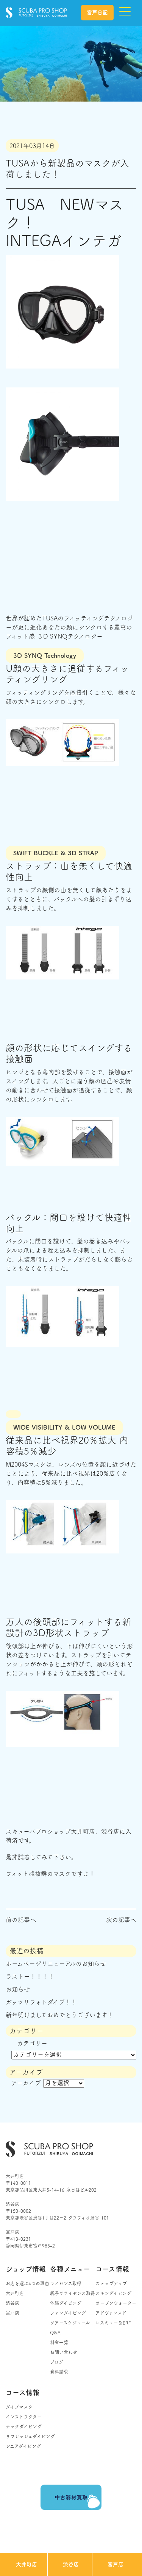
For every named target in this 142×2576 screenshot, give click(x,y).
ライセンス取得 (66, 2283)
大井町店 (27, 2564)
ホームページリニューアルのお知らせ (56, 1964)
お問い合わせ (64, 2352)
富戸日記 (97, 12)
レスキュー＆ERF (113, 2323)
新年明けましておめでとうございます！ (59, 2015)
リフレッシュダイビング (30, 2436)
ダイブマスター (21, 2407)
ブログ (57, 2362)
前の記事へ (21, 1920)
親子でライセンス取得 (73, 2293)
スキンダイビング (113, 2293)
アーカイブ (26, 2083)
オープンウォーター (116, 2303)
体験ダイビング (66, 2303)
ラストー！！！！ (30, 1976)
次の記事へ (121, 1920)
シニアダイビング (23, 2446)
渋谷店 (71, 2564)
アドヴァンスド (111, 2313)
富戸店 (115, 2564)
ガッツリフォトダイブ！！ (41, 2002)
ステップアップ (111, 2283)
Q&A (55, 2332)
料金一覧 (59, 2342)
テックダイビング (24, 2426)
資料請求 (59, 2372)
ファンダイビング (68, 2313)
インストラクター (24, 2417)
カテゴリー (32, 2043)
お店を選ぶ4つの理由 (27, 2283)
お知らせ (18, 1989)
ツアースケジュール (70, 2323)
